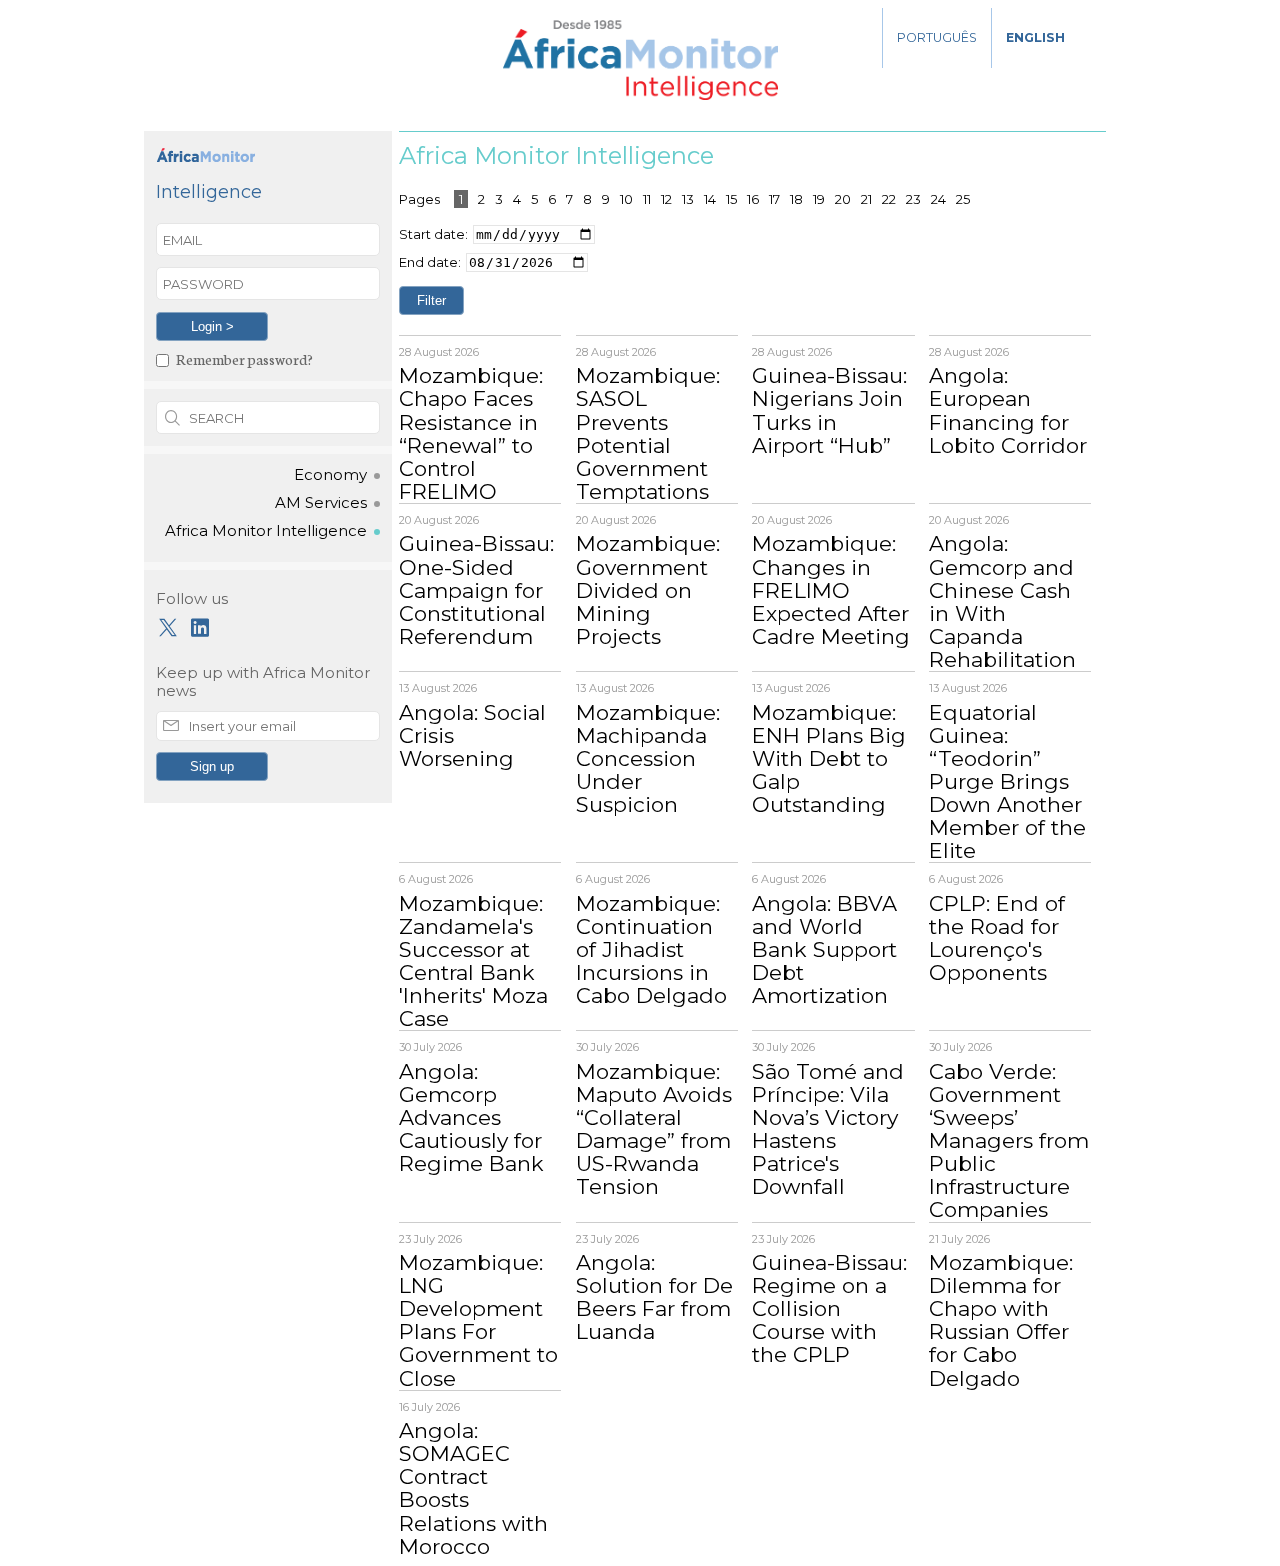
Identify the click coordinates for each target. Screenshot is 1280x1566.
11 (647, 199)
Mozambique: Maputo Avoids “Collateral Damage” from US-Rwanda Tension (654, 1129)
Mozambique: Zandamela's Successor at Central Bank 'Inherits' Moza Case (473, 961)
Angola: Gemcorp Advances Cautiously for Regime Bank (471, 1117)
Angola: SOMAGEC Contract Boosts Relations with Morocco (473, 1488)
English (1035, 37)
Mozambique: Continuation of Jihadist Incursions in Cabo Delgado (651, 949)
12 (666, 199)
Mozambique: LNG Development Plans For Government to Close (478, 1320)
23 (913, 199)
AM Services (321, 503)
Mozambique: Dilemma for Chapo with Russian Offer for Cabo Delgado (1001, 1320)
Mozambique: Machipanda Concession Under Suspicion (648, 758)
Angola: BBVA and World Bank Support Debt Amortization (824, 949)
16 (753, 199)
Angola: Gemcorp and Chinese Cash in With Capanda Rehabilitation (1002, 601)
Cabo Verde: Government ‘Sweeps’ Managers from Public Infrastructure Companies (1009, 1141)
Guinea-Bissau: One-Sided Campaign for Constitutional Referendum (476, 589)
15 (731, 199)
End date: (430, 262)
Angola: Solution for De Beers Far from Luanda (654, 1297)
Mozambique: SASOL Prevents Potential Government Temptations (648, 433)
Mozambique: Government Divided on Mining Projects (648, 589)
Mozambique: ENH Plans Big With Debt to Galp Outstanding (829, 758)
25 (963, 199)
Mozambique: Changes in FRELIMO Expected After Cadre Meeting (831, 589)
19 (819, 199)
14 (710, 199)
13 (688, 199)
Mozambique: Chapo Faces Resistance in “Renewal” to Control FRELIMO (471, 433)
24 (938, 199)
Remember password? (244, 358)
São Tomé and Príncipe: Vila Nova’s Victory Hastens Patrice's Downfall (828, 1129)
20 (843, 199)
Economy (330, 475)
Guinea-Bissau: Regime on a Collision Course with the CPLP (829, 1308)
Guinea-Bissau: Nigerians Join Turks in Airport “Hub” (829, 410)
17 (774, 199)
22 (889, 199)
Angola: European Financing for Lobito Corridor (1008, 410)
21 (866, 199)
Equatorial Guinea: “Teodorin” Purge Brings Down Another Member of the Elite (1007, 782)
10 (626, 199)
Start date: (433, 234)
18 (796, 199)
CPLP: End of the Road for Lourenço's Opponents (997, 938)
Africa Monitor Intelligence (266, 531)
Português (937, 37)
